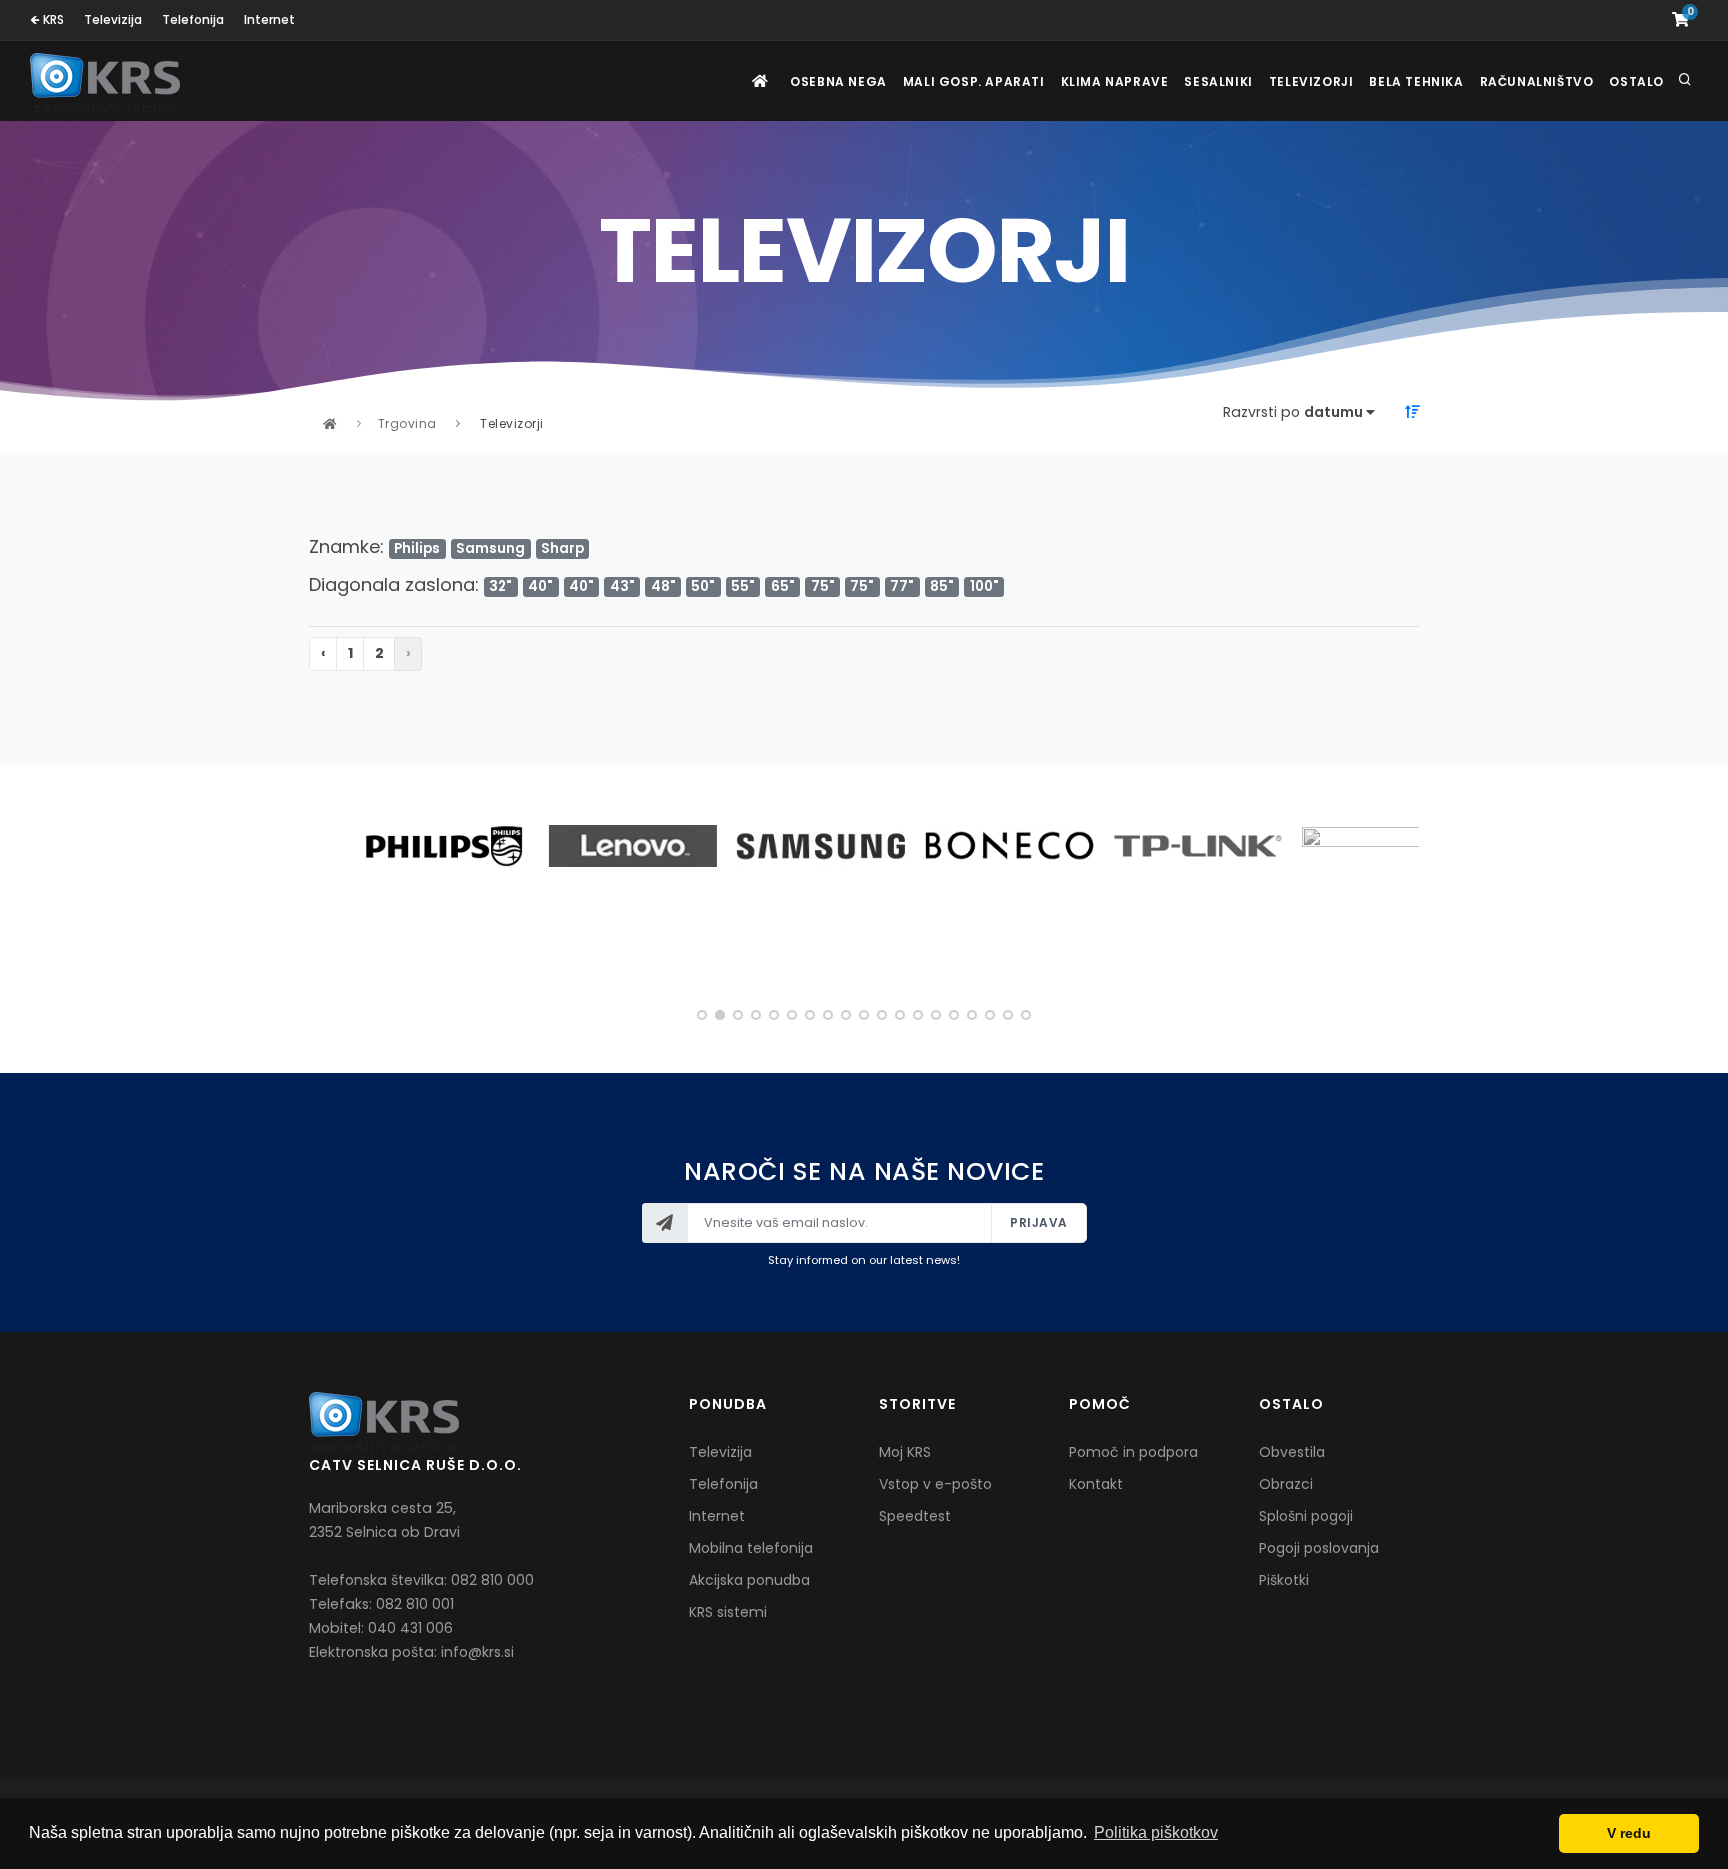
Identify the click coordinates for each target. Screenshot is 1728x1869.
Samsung (490, 548)
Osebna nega (838, 81)
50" (703, 586)
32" (500, 586)
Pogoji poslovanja (1319, 1548)
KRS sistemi (728, 1612)
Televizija (113, 19)
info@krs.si (477, 1652)
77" (902, 586)
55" (743, 586)
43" (622, 586)
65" (783, 586)
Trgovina (407, 423)
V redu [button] (1629, 1833)
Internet (269, 19)
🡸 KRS (47, 19)
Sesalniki (1218, 81)
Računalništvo (1537, 81)
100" (984, 586)
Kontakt (1096, 1484)
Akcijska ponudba (749, 1580)
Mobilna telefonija (751, 1548)
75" (823, 586)
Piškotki (1284, 1580)
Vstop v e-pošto (935, 1484)
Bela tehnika (1416, 81)
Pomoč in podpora (1133, 1452)
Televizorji (1311, 81)
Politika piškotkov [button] (1156, 1832)
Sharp (562, 548)
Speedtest (915, 1516)
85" (942, 586)
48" (663, 586)
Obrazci (1286, 1484)
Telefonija (193, 19)
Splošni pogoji (1306, 1516)
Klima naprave (1115, 81)
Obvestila (1292, 1452)
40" (540, 586)
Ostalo (1636, 81)
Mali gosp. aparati (974, 81)
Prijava (1039, 1222)
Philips (417, 548)
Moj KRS (905, 1452)
